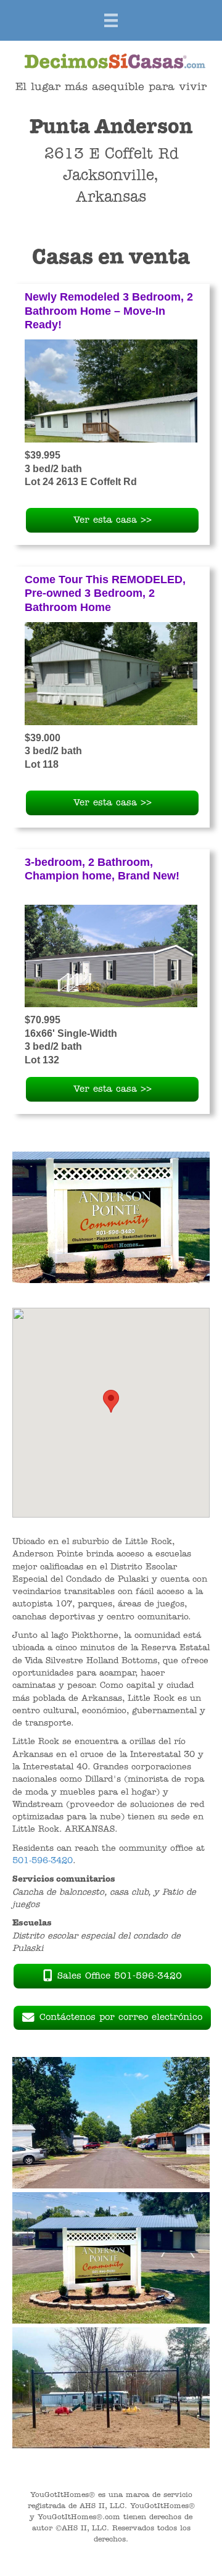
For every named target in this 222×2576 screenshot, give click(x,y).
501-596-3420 (43, 1861)
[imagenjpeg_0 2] (111, 2388)
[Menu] (111, 20)
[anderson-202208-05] (111, 2123)
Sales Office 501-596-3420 (120, 1976)
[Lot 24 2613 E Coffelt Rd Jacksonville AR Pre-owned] (111, 391)
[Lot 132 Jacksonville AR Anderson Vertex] (111, 956)
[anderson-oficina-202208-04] (111, 2258)
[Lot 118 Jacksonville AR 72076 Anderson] (111, 673)
